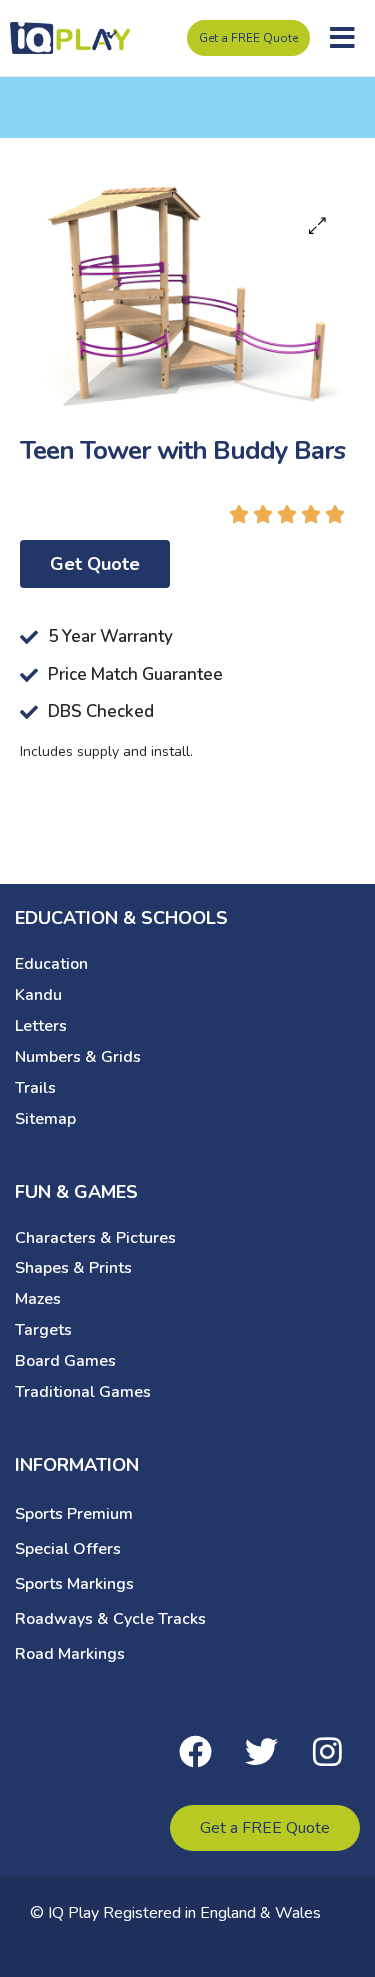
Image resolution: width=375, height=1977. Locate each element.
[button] (342, 38)
